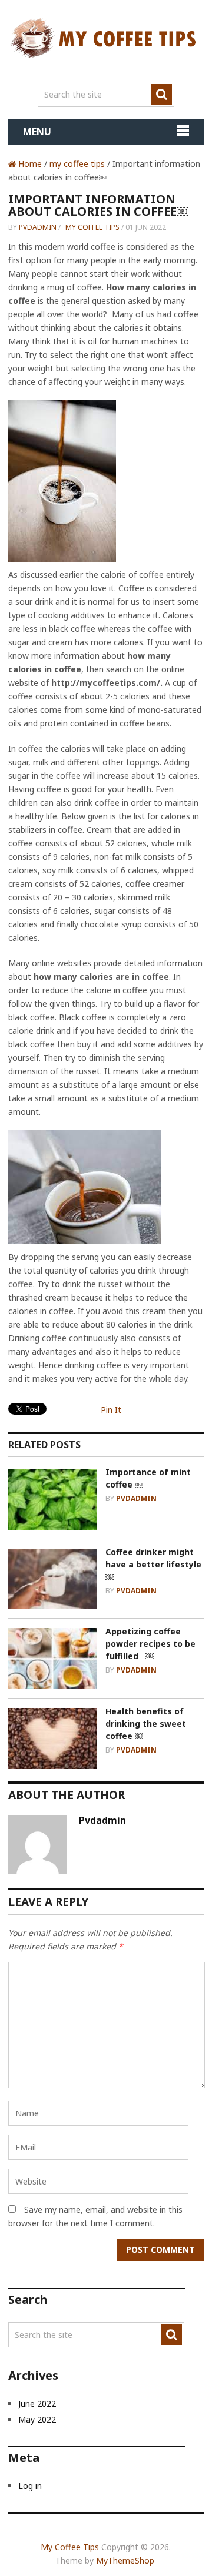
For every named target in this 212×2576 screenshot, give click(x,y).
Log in (30, 2486)
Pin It (111, 1410)
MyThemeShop (125, 2560)
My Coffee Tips (70, 2547)
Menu (37, 132)
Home (29, 164)
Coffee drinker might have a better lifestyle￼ (153, 1564)
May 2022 (37, 2419)
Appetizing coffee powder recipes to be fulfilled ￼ (150, 1644)
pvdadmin (38, 227)
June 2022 (37, 2404)
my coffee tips (77, 164)
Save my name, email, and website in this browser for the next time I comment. (95, 2216)
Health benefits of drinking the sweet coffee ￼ (146, 1724)
